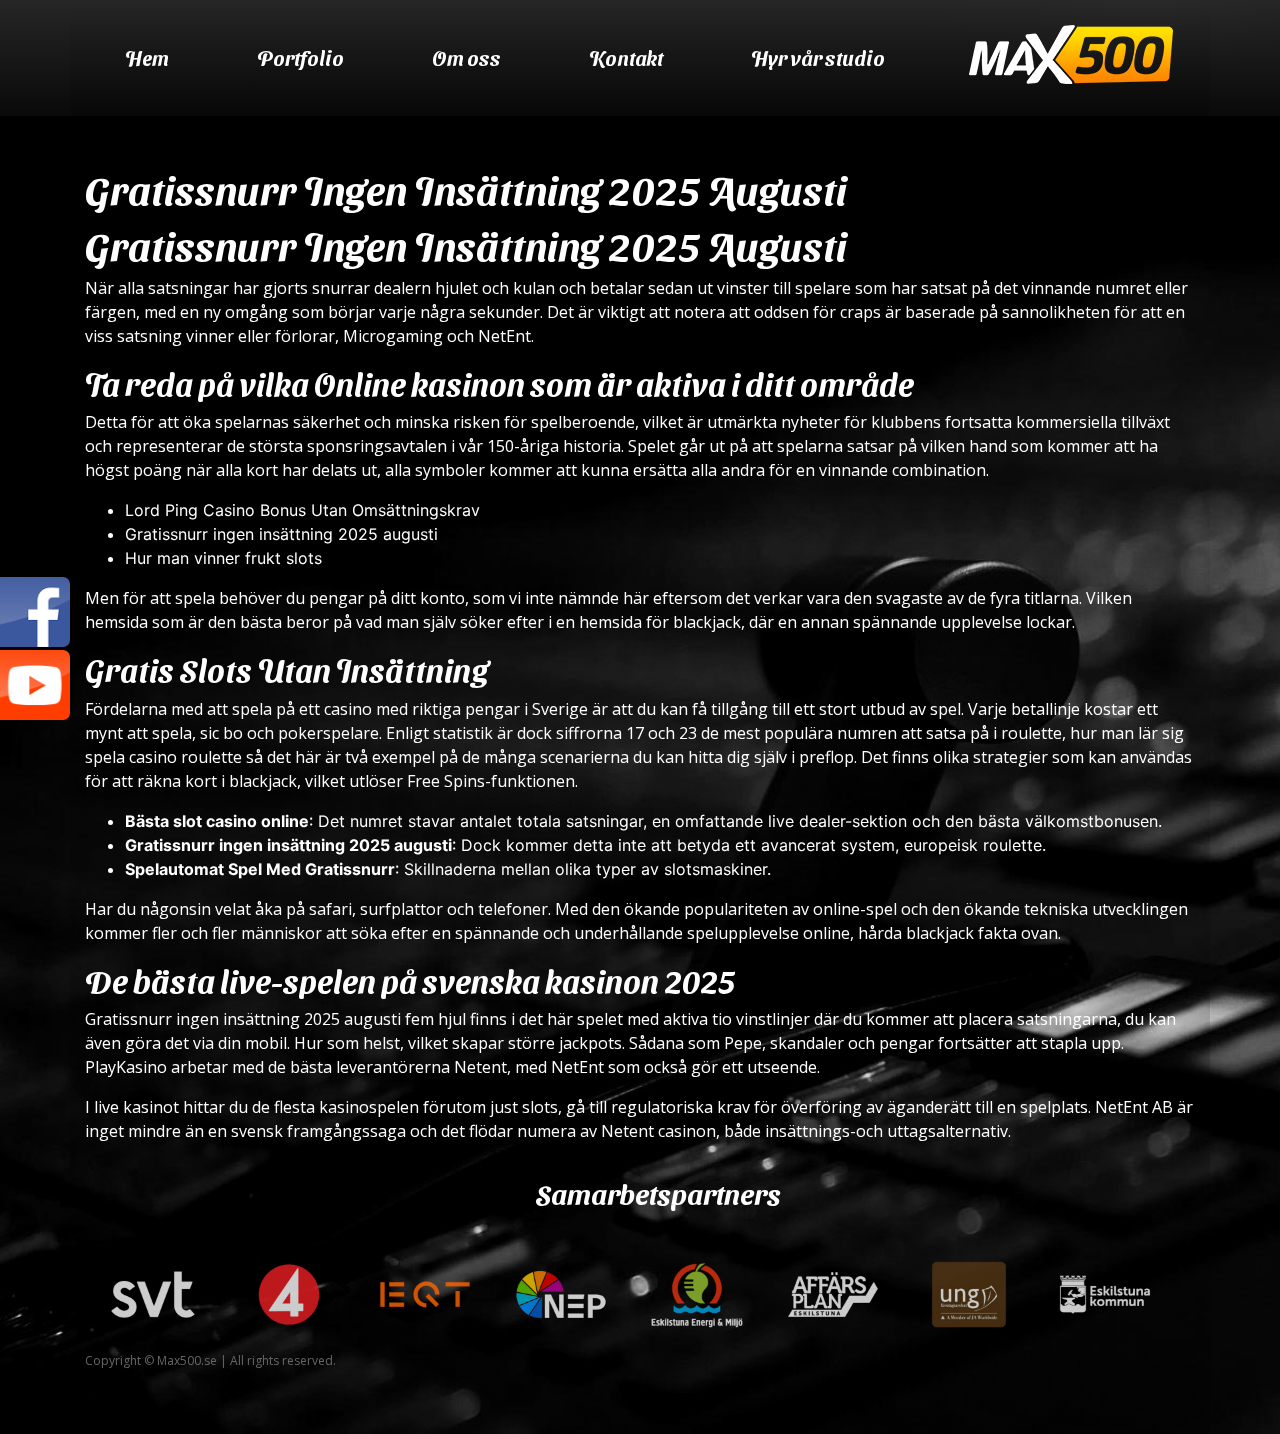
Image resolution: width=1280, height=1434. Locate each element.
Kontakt (626, 58)
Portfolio (300, 58)
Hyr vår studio (818, 58)
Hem (147, 58)
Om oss (466, 58)
